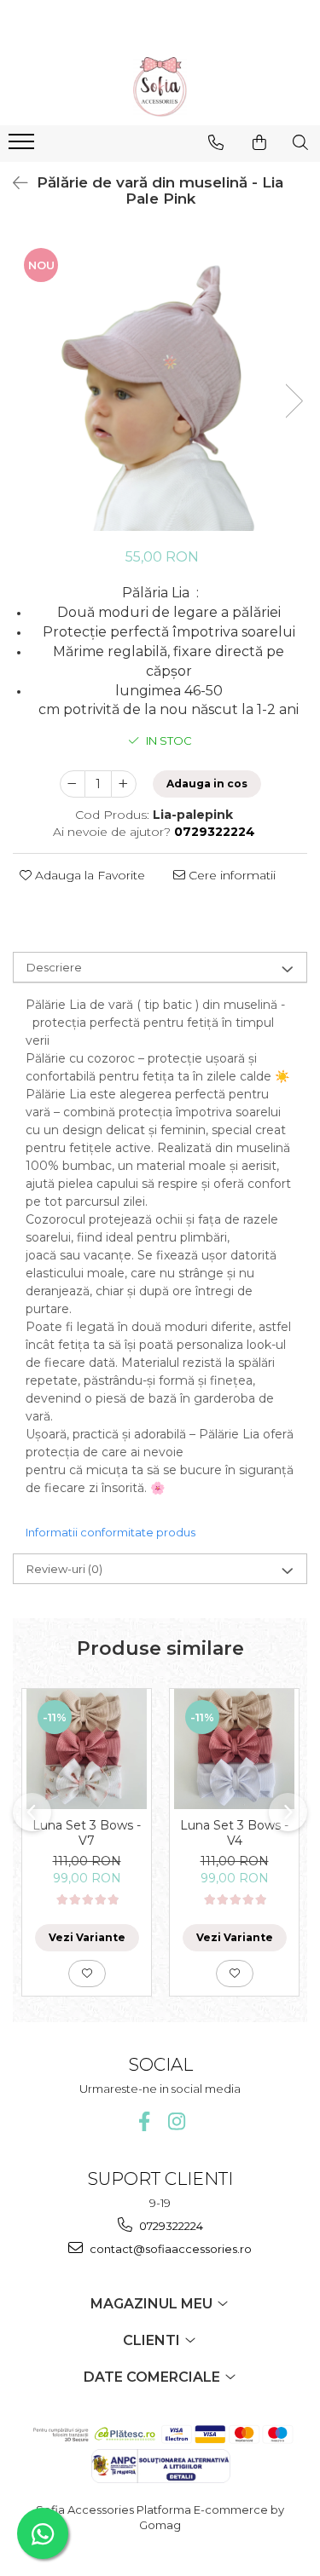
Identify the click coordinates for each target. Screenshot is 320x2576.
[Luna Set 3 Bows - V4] (234, 1749)
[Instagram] (176, 2121)
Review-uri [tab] (64, 1569)
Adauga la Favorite (88, 875)
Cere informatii (230, 875)
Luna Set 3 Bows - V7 (87, 1833)
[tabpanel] (160, 384)
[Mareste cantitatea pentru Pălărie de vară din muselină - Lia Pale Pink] (124, 784)
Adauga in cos (207, 784)
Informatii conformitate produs (111, 1532)
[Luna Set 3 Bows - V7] (87, 1749)
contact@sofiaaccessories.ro (169, 2249)
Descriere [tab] (54, 967)
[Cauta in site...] (300, 142)
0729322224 (170, 2226)
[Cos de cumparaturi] (259, 142)
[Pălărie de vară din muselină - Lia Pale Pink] (160, 384)
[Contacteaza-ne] (216, 142)
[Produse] (23, 147)
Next (294, 401)
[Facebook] (144, 2121)
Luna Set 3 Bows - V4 (234, 1833)
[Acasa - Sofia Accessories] (160, 87)
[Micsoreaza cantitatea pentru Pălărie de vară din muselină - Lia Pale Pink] (73, 784)
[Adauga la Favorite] (87, 1974)
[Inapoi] (13, 183)
